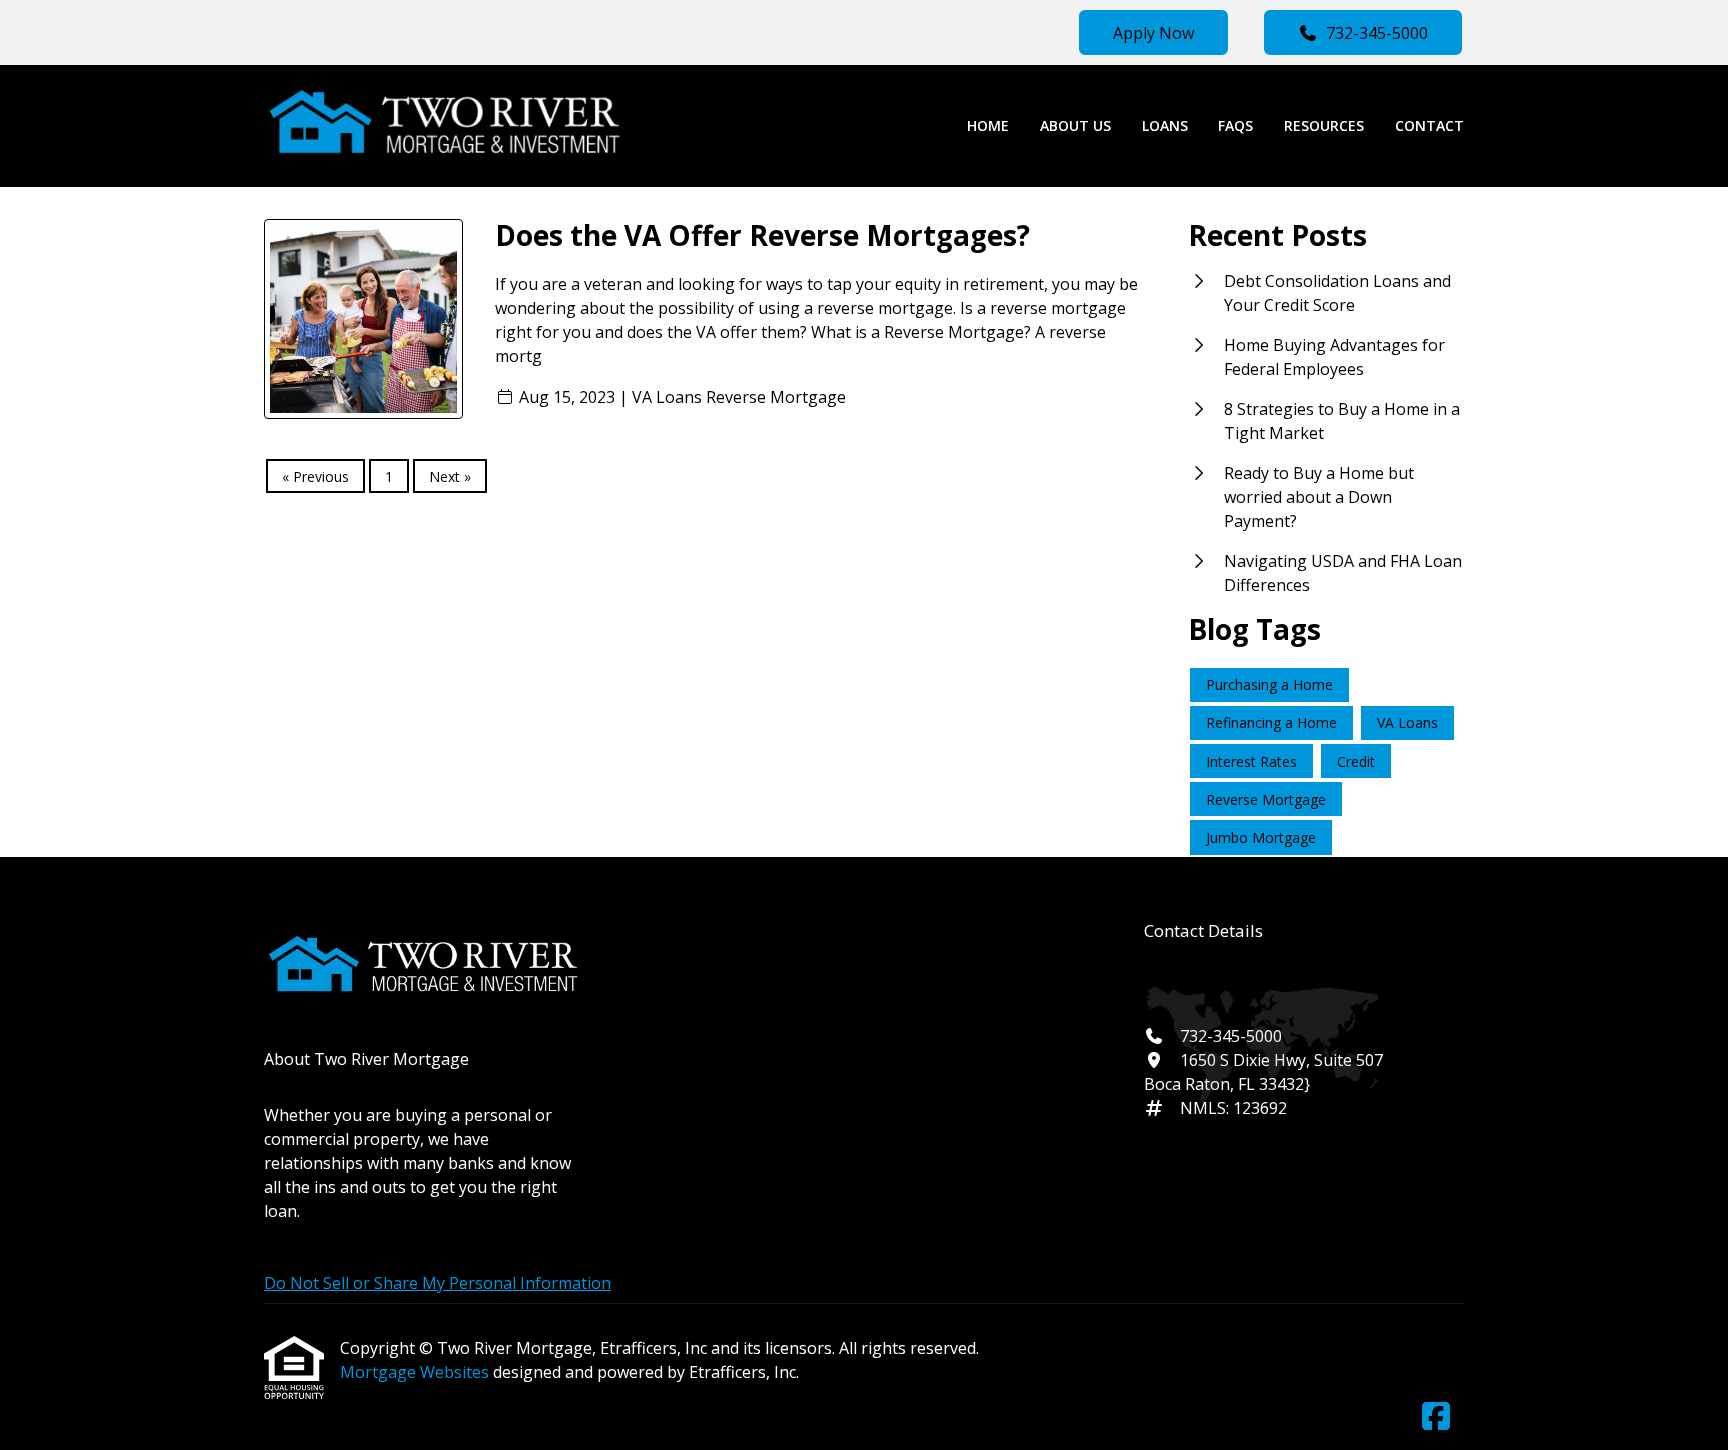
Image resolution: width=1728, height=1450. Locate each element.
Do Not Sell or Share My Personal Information (437, 1283)
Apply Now (1153, 33)
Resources (1324, 125)
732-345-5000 (1377, 33)
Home (988, 125)
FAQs (1235, 125)
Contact (1429, 125)
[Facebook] (1436, 1417)
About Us (1075, 125)
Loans (1165, 125)
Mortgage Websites (416, 1372)
